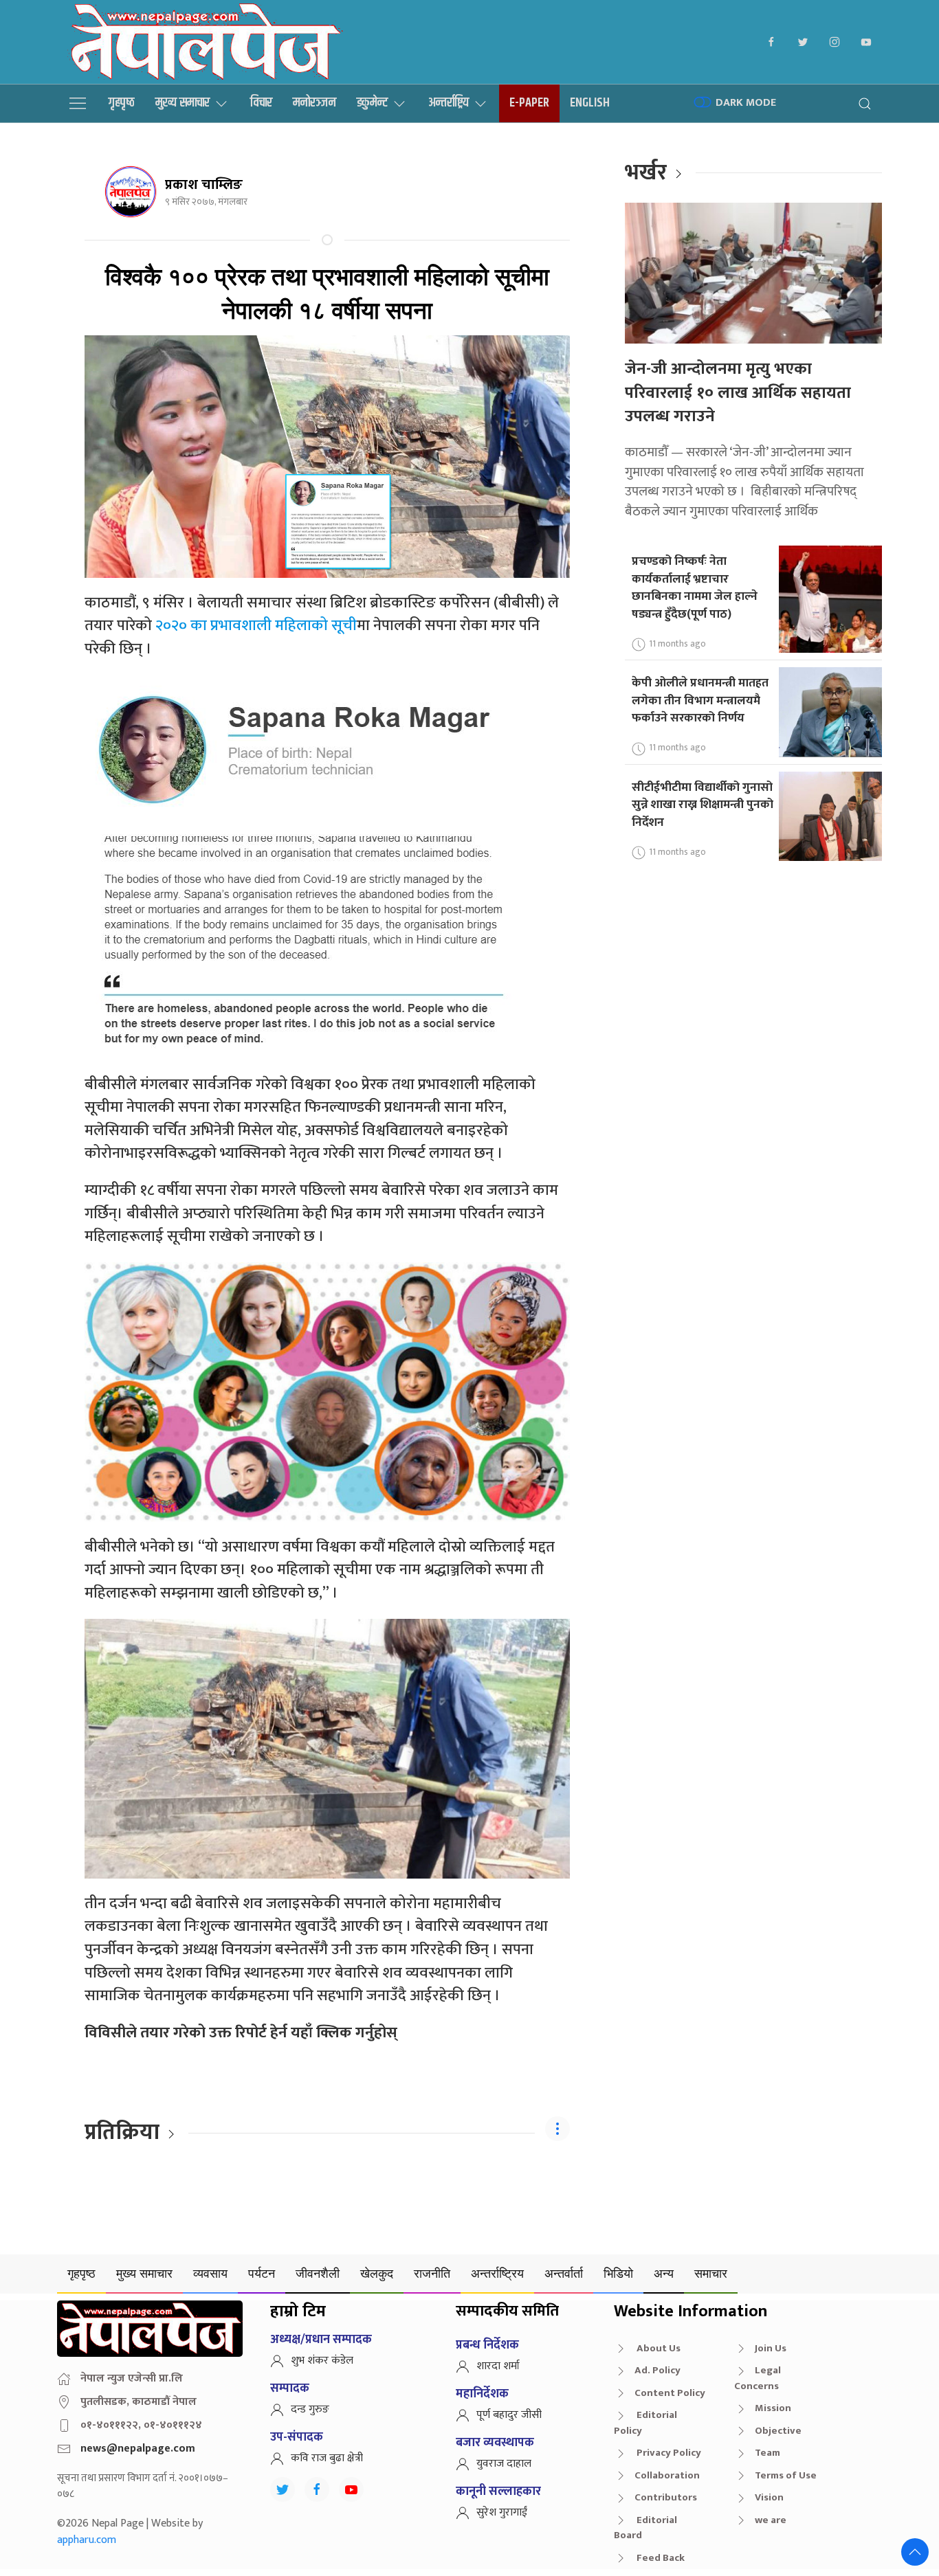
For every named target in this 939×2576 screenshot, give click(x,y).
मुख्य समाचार (183, 103)
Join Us (771, 2348)
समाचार (711, 2273)
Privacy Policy (668, 2453)
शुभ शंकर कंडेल (322, 2361)
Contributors (666, 2497)
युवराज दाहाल (504, 2464)
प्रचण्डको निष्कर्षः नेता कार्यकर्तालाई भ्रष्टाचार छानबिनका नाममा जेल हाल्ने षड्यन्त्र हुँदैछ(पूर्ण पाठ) (695, 587)
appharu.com (87, 2540)
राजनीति (432, 2273)
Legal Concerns (758, 2378)
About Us (658, 2348)
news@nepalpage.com (138, 2449)
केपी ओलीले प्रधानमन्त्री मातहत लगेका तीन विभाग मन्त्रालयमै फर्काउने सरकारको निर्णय (700, 700)
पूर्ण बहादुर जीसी (509, 2415)
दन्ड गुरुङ (310, 2409)
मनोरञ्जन (314, 103)
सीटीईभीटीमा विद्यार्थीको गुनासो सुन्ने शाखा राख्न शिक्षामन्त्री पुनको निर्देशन (703, 805)
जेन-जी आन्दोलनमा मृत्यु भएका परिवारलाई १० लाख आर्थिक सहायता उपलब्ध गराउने (738, 393)
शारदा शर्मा (498, 2366)
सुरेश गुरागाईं (502, 2512)
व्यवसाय (210, 2273)
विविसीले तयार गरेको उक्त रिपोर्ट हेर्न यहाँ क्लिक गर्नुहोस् (241, 2033)
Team (767, 2453)
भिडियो (618, 2273)
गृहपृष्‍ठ (122, 103)
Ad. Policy (658, 2370)
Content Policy (670, 2393)
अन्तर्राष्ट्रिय (449, 103)
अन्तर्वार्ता (564, 2273)
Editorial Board (645, 2528)
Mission (773, 2408)
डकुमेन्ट (372, 103)
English (590, 103)
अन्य (664, 2273)
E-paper (529, 103)
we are (771, 2520)
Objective (778, 2431)
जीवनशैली (318, 2273)
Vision (769, 2497)
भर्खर (646, 173)
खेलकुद (377, 2273)
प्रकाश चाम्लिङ (204, 185)
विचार (261, 103)
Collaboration (667, 2475)
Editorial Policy (645, 2423)
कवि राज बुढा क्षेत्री (327, 2458)
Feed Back (660, 2558)
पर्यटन (262, 2273)
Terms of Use (786, 2475)
